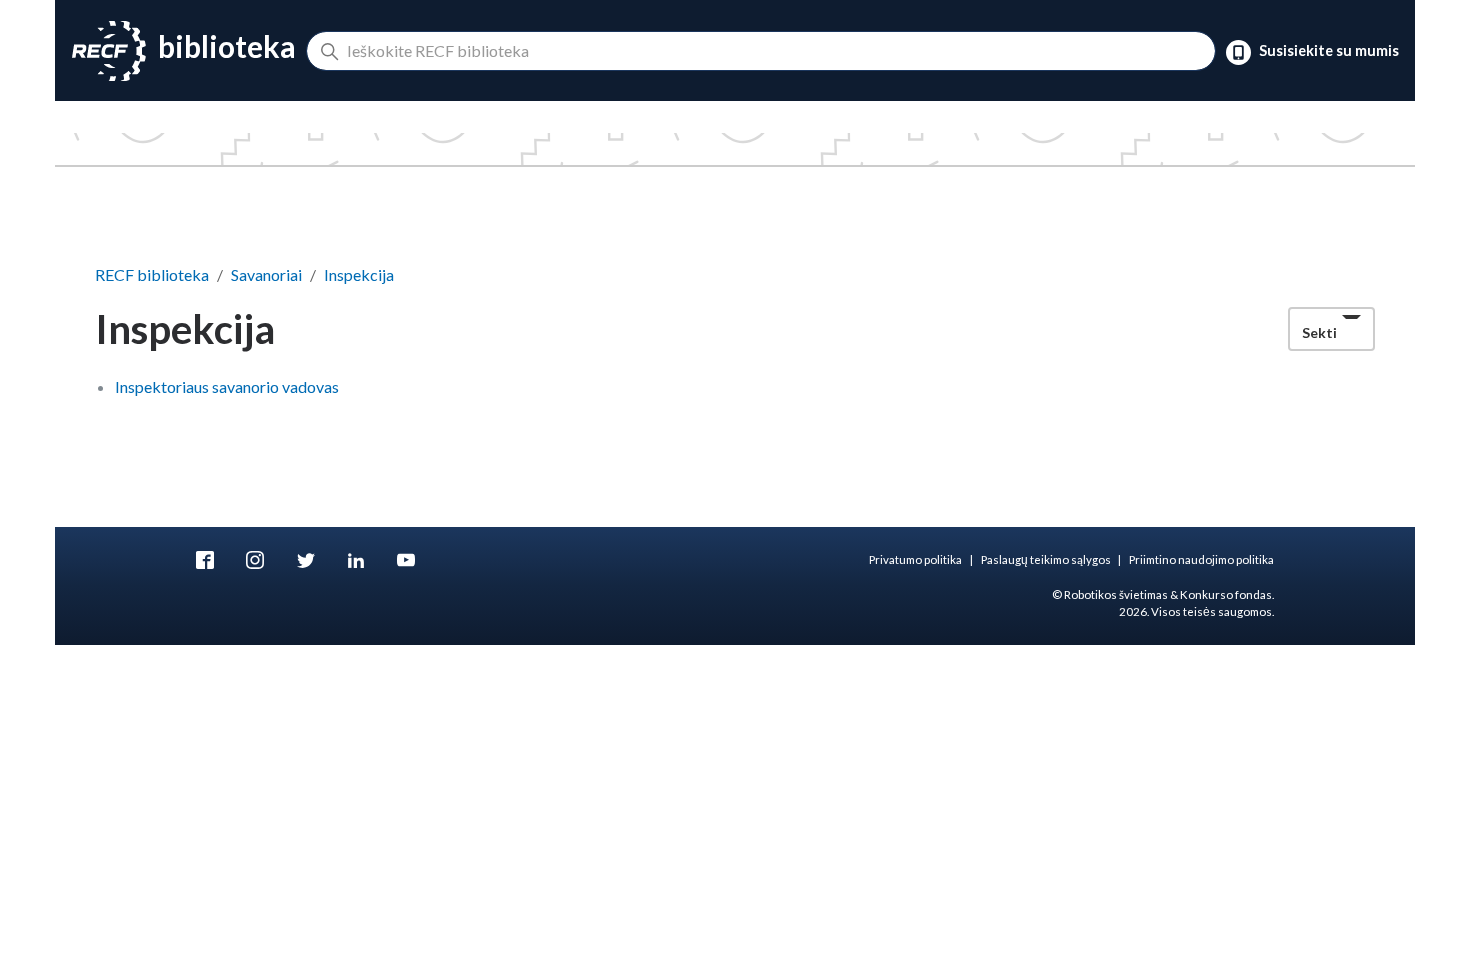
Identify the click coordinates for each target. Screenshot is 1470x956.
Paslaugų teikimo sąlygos (1046, 559)
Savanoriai (266, 274)
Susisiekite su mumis (1327, 51)
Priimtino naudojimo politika (1201, 559)
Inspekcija (359, 274)
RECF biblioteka (152, 274)
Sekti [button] (1319, 332)
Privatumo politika (915, 559)
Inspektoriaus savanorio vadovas (227, 386)
